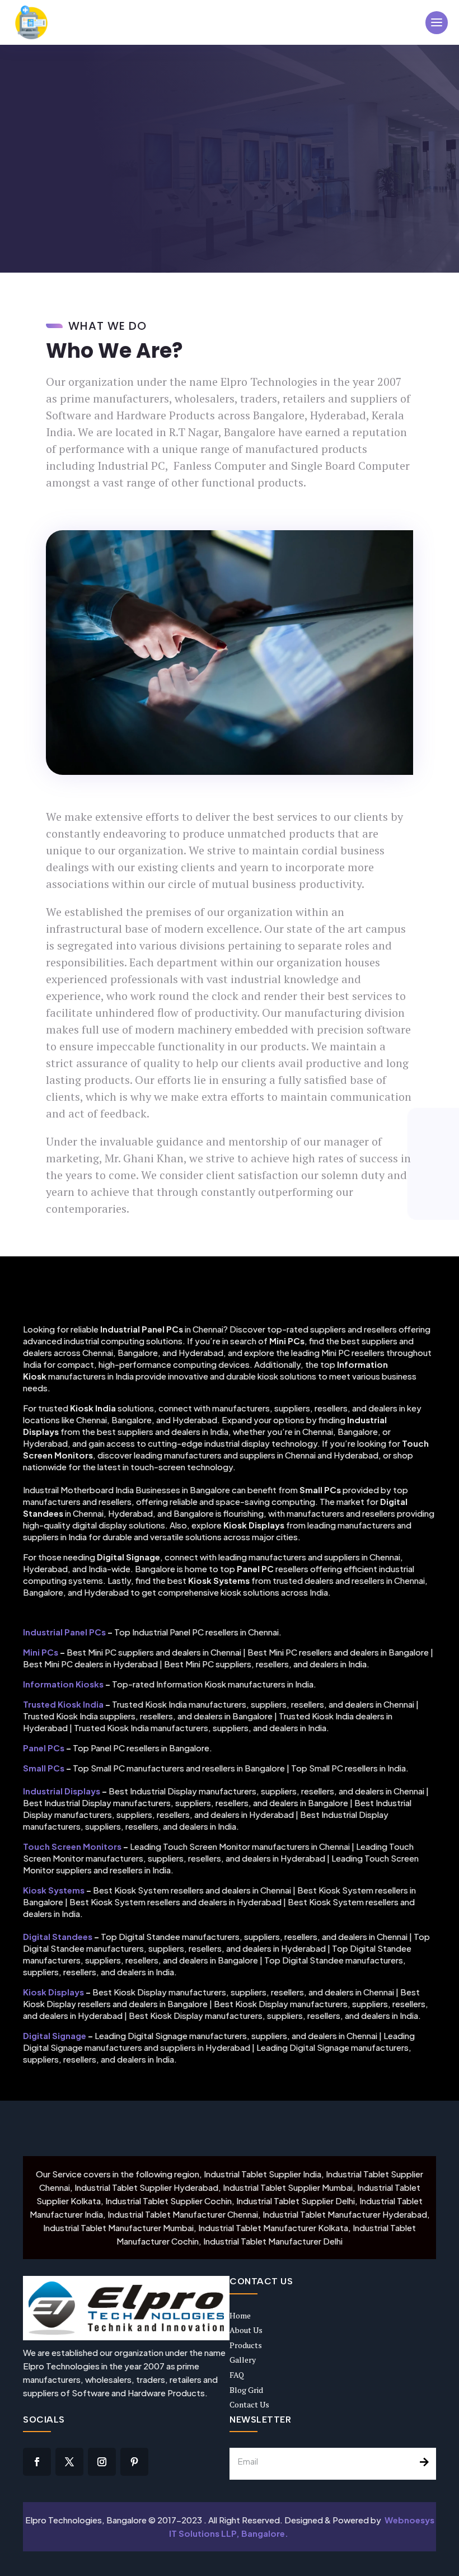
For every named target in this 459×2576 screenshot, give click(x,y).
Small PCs (44, 1768)
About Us (246, 2330)
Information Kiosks (63, 1684)
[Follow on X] (69, 2462)
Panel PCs (44, 1748)
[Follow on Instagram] (102, 2462)
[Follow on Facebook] (37, 2462)
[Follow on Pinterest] (134, 2462)
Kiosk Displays (53, 1992)
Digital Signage (55, 2035)
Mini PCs (41, 1652)
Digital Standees (58, 1936)
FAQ (237, 2375)
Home (240, 2315)
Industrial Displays (62, 1791)
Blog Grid (246, 2390)
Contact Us (249, 2404)
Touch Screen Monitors (72, 1846)
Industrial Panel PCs (64, 1632)
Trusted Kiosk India (63, 1704)
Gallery (243, 2360)
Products (246, 2345)
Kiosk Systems (54, 1890)
